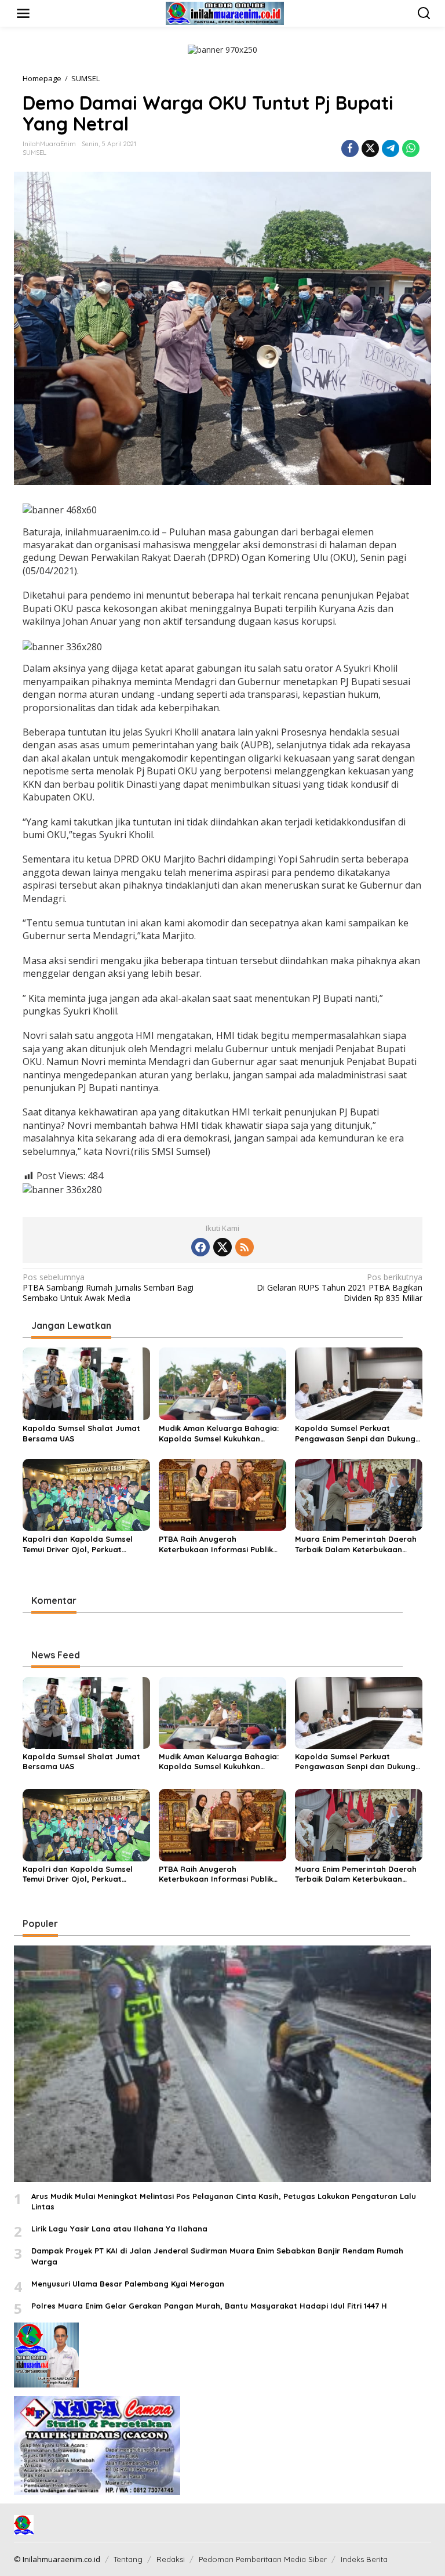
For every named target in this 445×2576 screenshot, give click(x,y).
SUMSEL (34, 153)
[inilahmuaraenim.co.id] (225, 12)
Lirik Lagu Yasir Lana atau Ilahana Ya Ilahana (119, 2229)
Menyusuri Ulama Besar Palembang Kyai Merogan (128, 2284)
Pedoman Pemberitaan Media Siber (263, 2559)
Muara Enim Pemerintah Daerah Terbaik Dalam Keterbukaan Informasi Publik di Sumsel (356, 1544)
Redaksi (171, 2559)
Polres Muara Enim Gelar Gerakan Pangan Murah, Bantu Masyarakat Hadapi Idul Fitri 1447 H (209, 2306)
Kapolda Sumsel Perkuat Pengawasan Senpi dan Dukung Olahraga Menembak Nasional (355, 1434)
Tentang (128, 2559)
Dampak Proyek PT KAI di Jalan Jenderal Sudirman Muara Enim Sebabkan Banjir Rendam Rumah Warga (217, 2256)
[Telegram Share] (391, 148)
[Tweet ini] (370, 148)
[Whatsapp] (411, 148)
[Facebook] (200, 1247)
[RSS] (245, 1247)
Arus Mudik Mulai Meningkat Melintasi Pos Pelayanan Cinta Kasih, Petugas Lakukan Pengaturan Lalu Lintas (224, 2201)
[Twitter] (222, 1247)
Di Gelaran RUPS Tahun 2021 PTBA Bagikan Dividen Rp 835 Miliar (340, 1288)
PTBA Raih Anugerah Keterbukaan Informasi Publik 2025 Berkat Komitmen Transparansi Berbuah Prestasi (219, 1544)
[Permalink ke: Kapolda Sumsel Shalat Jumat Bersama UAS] (86, 1383)
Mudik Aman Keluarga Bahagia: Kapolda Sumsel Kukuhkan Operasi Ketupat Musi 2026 (219, 1434)
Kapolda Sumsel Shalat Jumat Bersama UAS (81, 1433)
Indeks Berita (364, 2559)
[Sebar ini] (350, 148)
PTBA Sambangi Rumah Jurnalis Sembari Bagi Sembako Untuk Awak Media (108, 1288)
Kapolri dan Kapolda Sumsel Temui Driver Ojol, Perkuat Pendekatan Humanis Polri (78, 1544)
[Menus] (23, 13)
